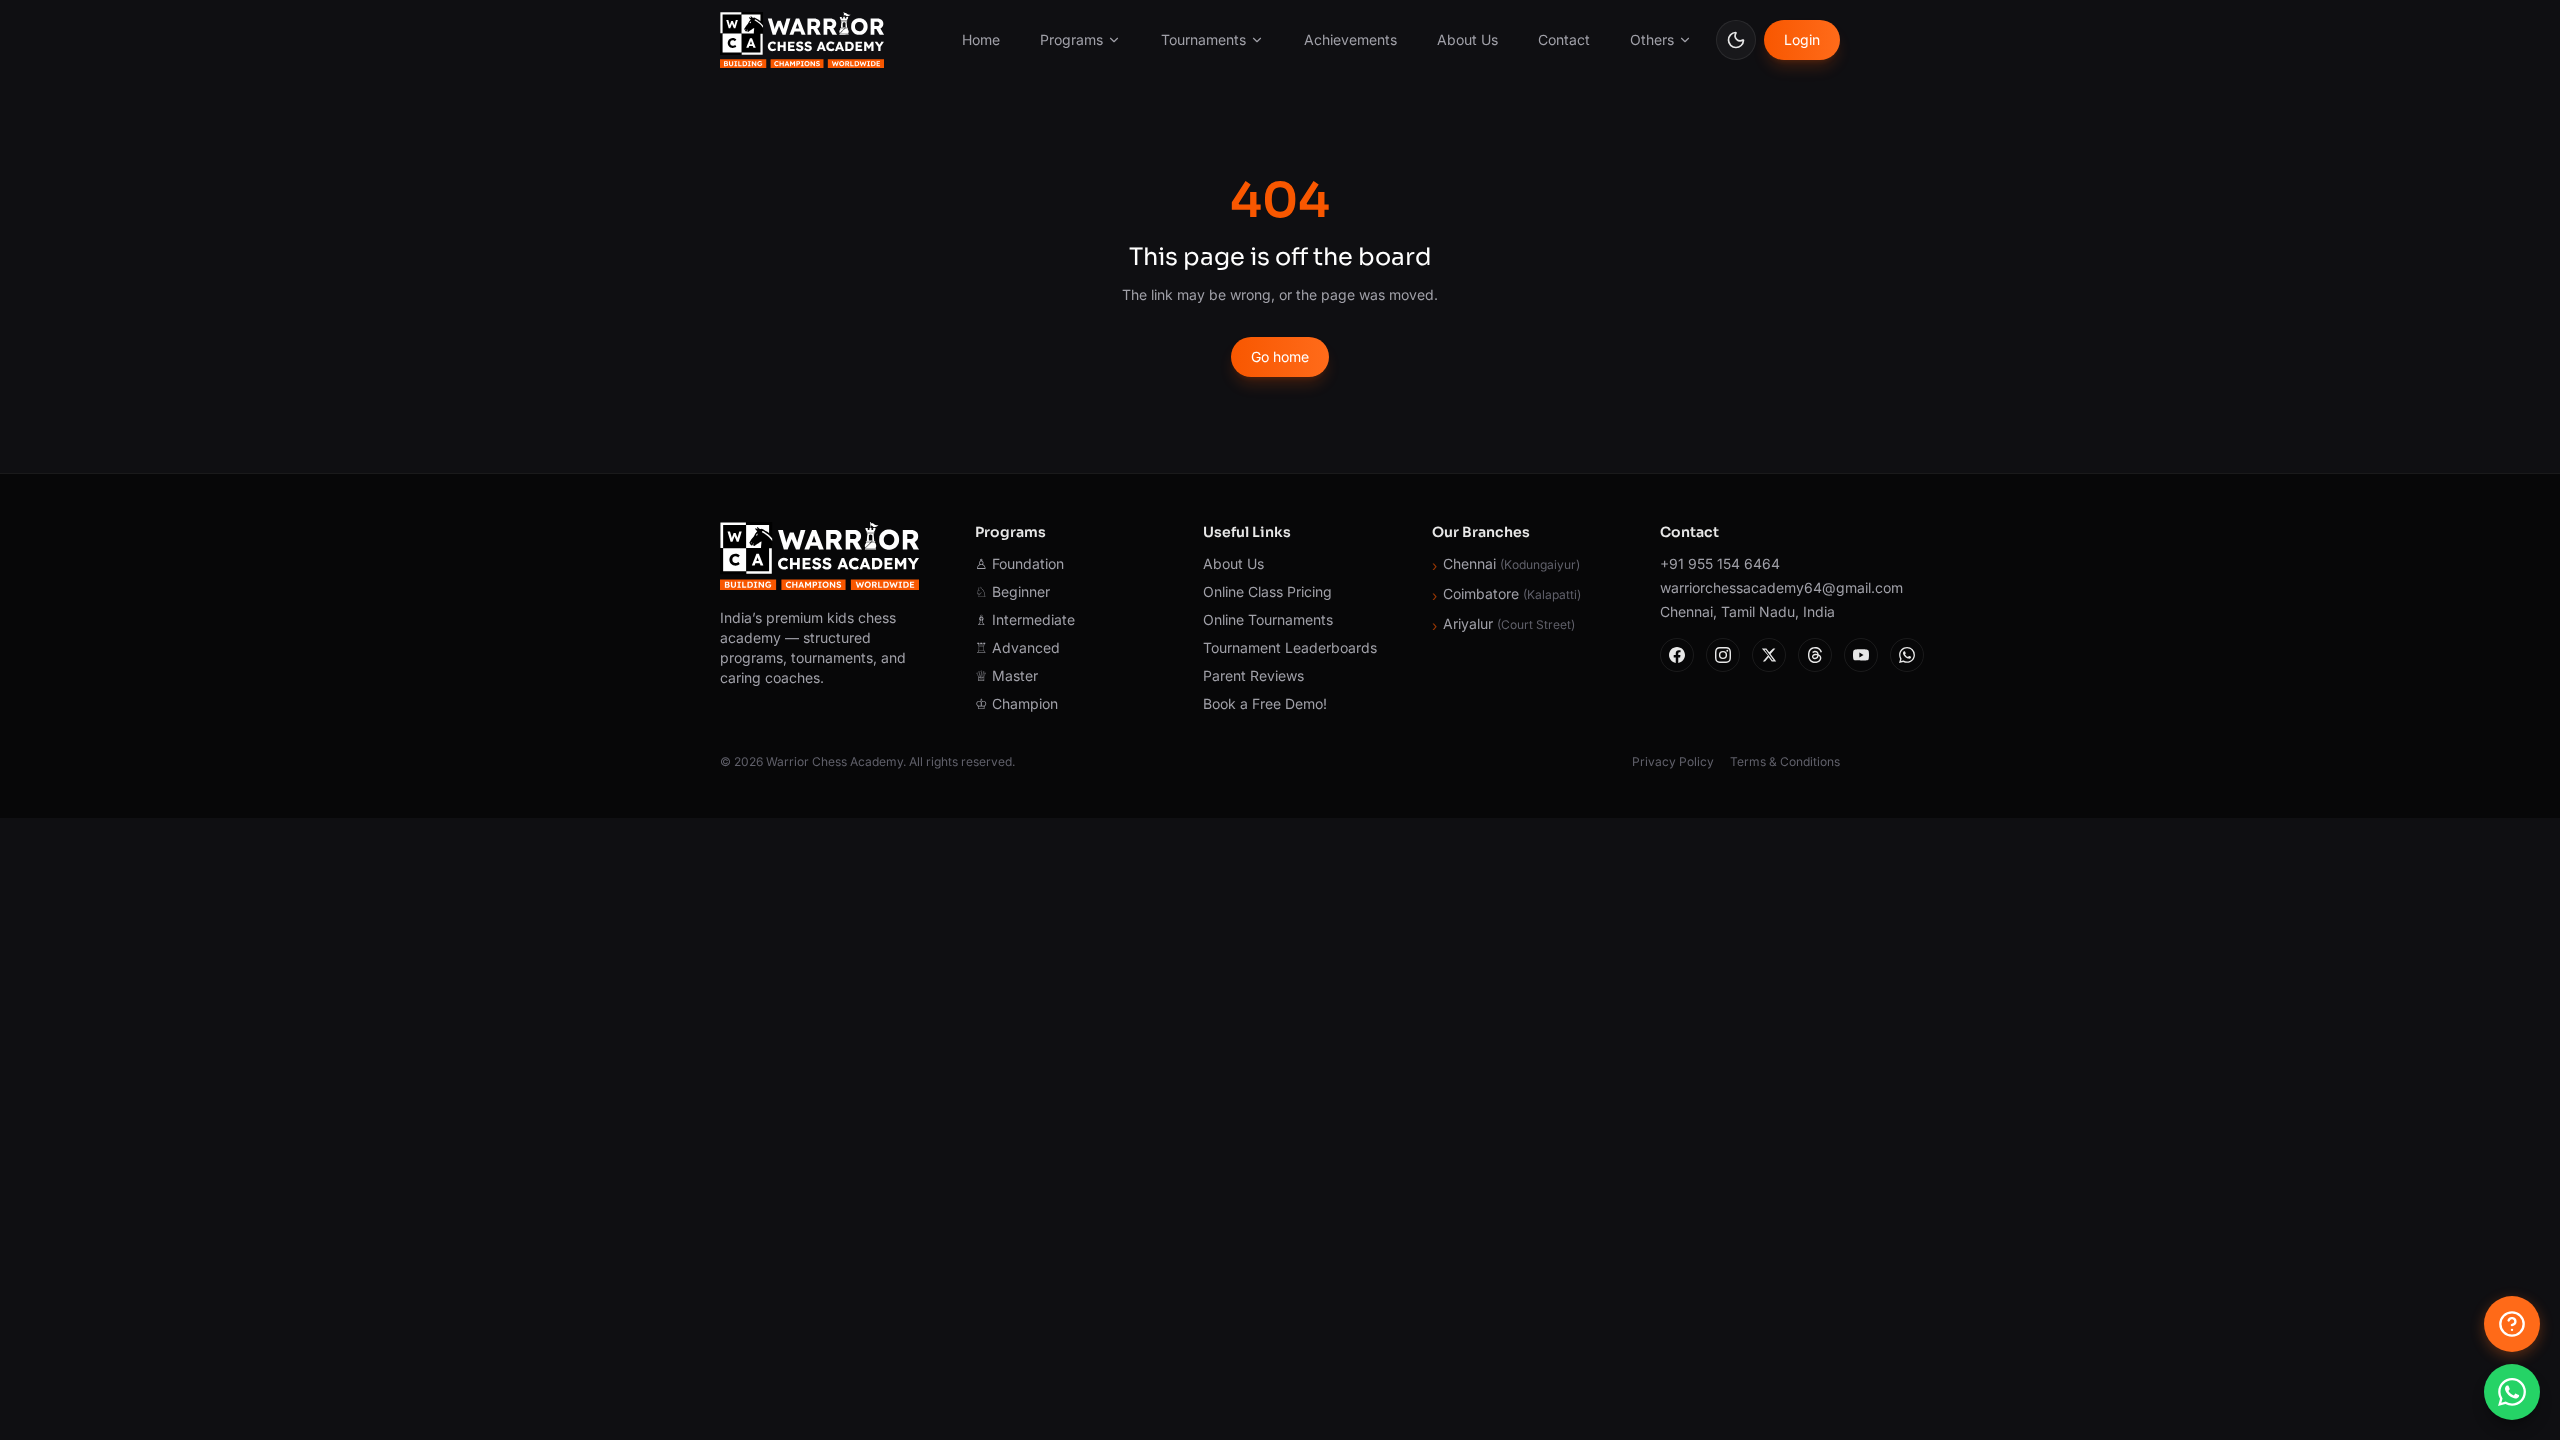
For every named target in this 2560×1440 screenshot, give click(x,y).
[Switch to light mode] (1736, 40)
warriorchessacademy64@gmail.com (1750, 587)
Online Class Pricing (1267, 591)
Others (1652, 39)
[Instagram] (1723, 655)
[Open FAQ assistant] (2512, 1324)
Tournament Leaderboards (1290, 647)
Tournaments (1203, 39)
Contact (1564, 39)
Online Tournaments (1268, 619)
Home (981, 39)
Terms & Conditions (1785, 761)
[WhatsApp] (1907, 655)
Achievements (1350, 39)
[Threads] (1815, 655)
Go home (1280, 356)
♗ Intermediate (1025, 619)
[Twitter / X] (1769, 655)
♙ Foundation (1019, 563)
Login (1802, 39)
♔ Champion (1016, 703)
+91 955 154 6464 (1720, 563)
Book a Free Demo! (1265, 703)
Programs (1071, 39)
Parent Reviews (1253, 675)
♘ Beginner (1012, 591)
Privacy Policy (1673, 761)
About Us (1467, 39)
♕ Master (1006, 675)
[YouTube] (1861, 655)
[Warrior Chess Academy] (802, 40)
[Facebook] (1677, 655)
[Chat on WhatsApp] (2512, 1392)
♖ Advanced (1017, 647)
